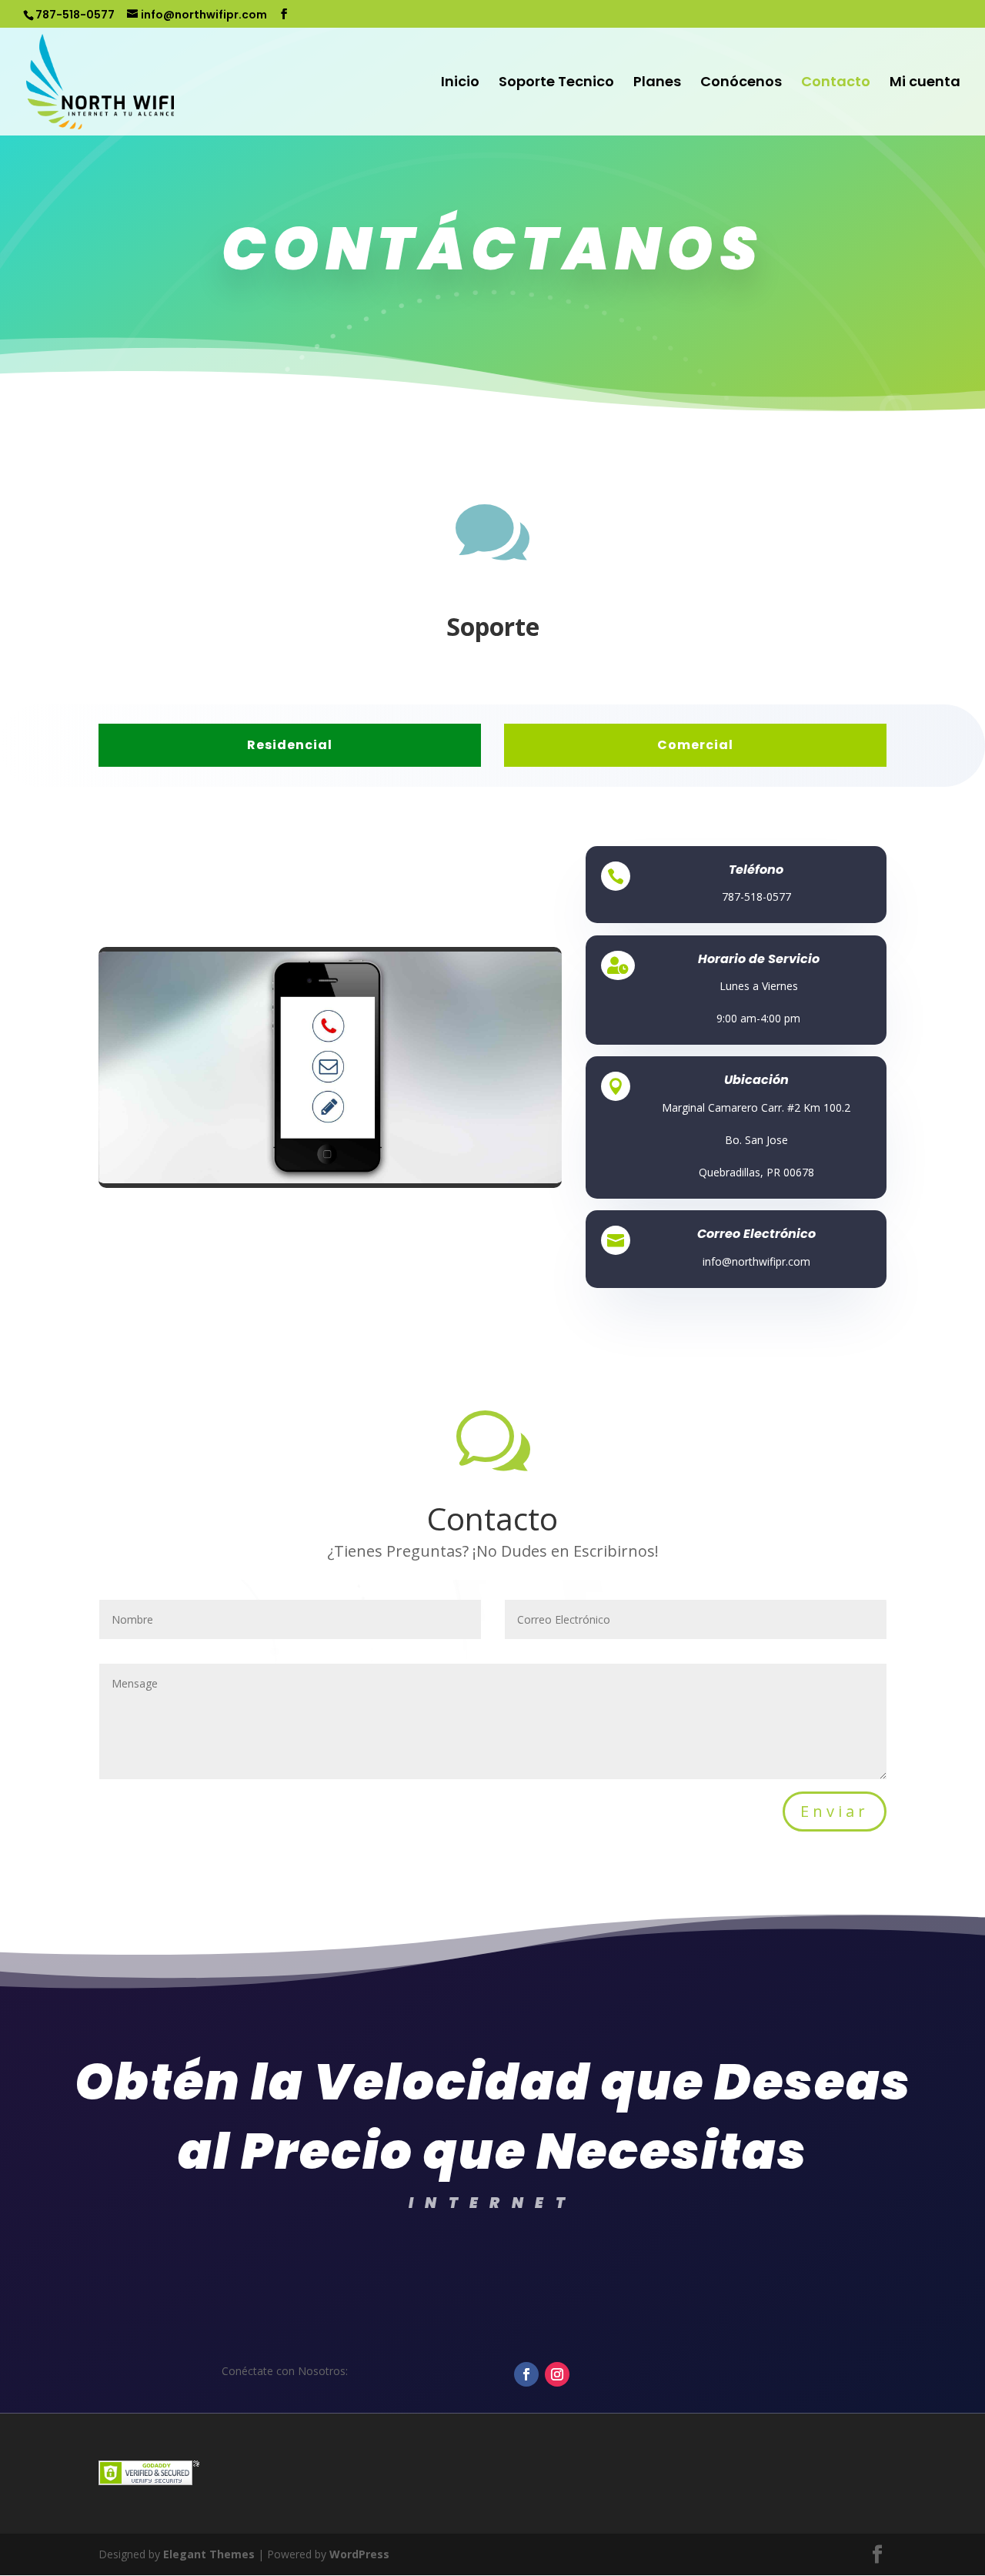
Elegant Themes (209, 2554)
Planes (657, 84)
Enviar (835, 1811)
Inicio (460, 84)
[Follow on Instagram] (557, 2374)
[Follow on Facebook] (526, 2374)
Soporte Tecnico (556, 84)
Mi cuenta (925, 84)
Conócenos (741, 84)
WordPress (359, 2554)
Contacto (836, 84)
